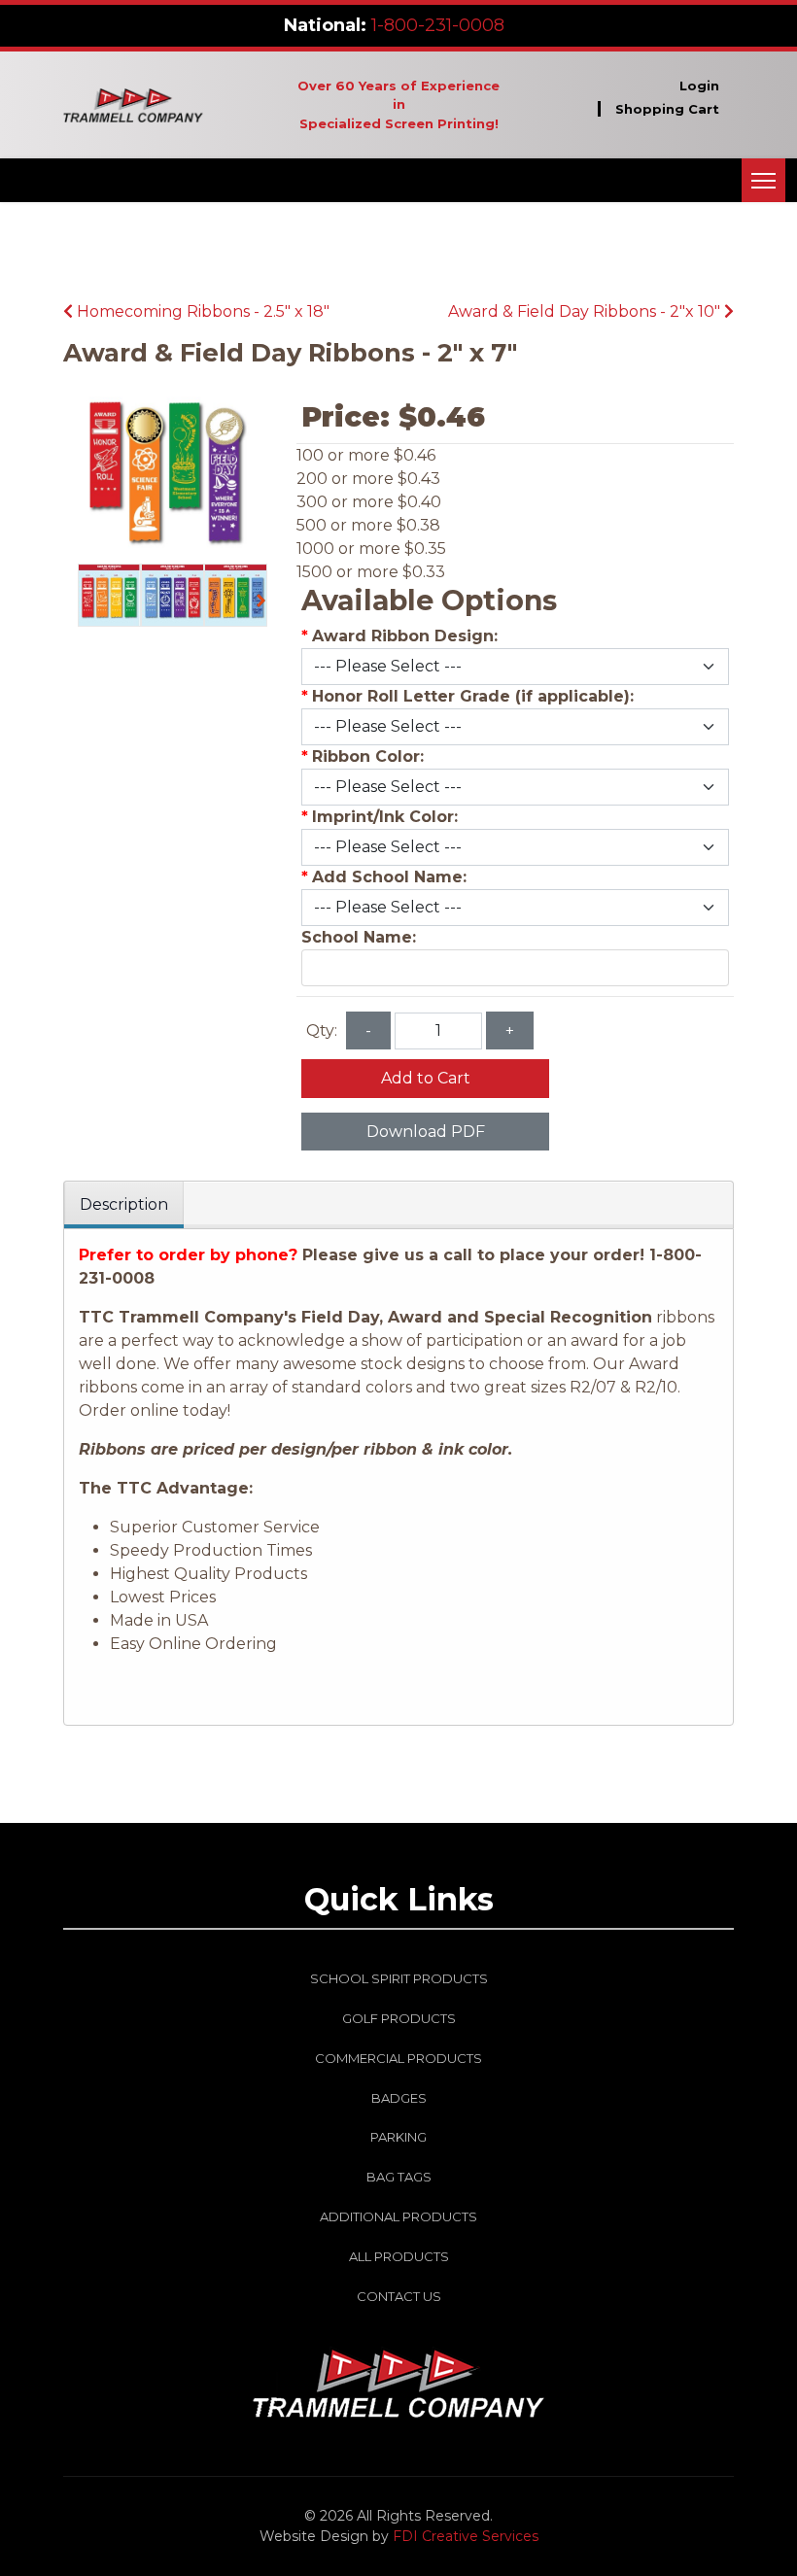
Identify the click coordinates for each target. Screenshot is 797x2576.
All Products (399, 2256)
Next (266, 603)
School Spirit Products (399, 1978)
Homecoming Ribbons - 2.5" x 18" (201, 311)
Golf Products (399, 2018)
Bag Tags (399, 2177)
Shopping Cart (667, 109)
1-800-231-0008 (438, 25)
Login (699, 86)
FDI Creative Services (466, 2536)
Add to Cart (426, 1078)
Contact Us (399, 2296)
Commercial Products (398, 2058)
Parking (398, 2137)
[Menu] (763, 180)
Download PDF (426, 1132)
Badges (399, 2098)
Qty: (322, 1030)
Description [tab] (124, 1204)
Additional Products (398, 2216)
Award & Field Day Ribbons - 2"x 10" (586, 311)
